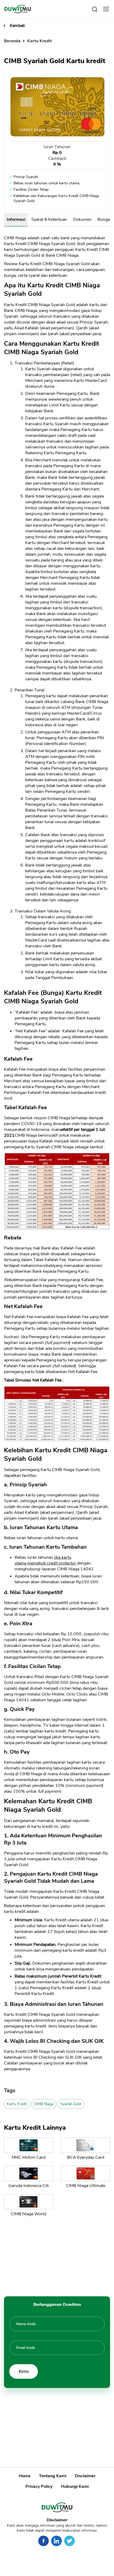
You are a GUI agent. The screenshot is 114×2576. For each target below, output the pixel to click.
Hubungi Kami (75, 2486)
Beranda (13, 41)
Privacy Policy (39, 2486)
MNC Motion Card (28, 2157)
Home (25, 2476)
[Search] (95, 9)
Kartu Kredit (40, 41)
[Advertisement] (57, 2255)
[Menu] (106, 9)
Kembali (17, 26)
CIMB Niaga (44, 2104)
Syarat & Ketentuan (49, 219)
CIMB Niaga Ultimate (86, 2186)
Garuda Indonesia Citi (29, 2186)
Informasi (16, 219)
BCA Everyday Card (86, 2157)
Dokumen (82, 219)
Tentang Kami (53, 2476)
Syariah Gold (71, 2104)
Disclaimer (85, 2476)
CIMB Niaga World (28, 2214)
